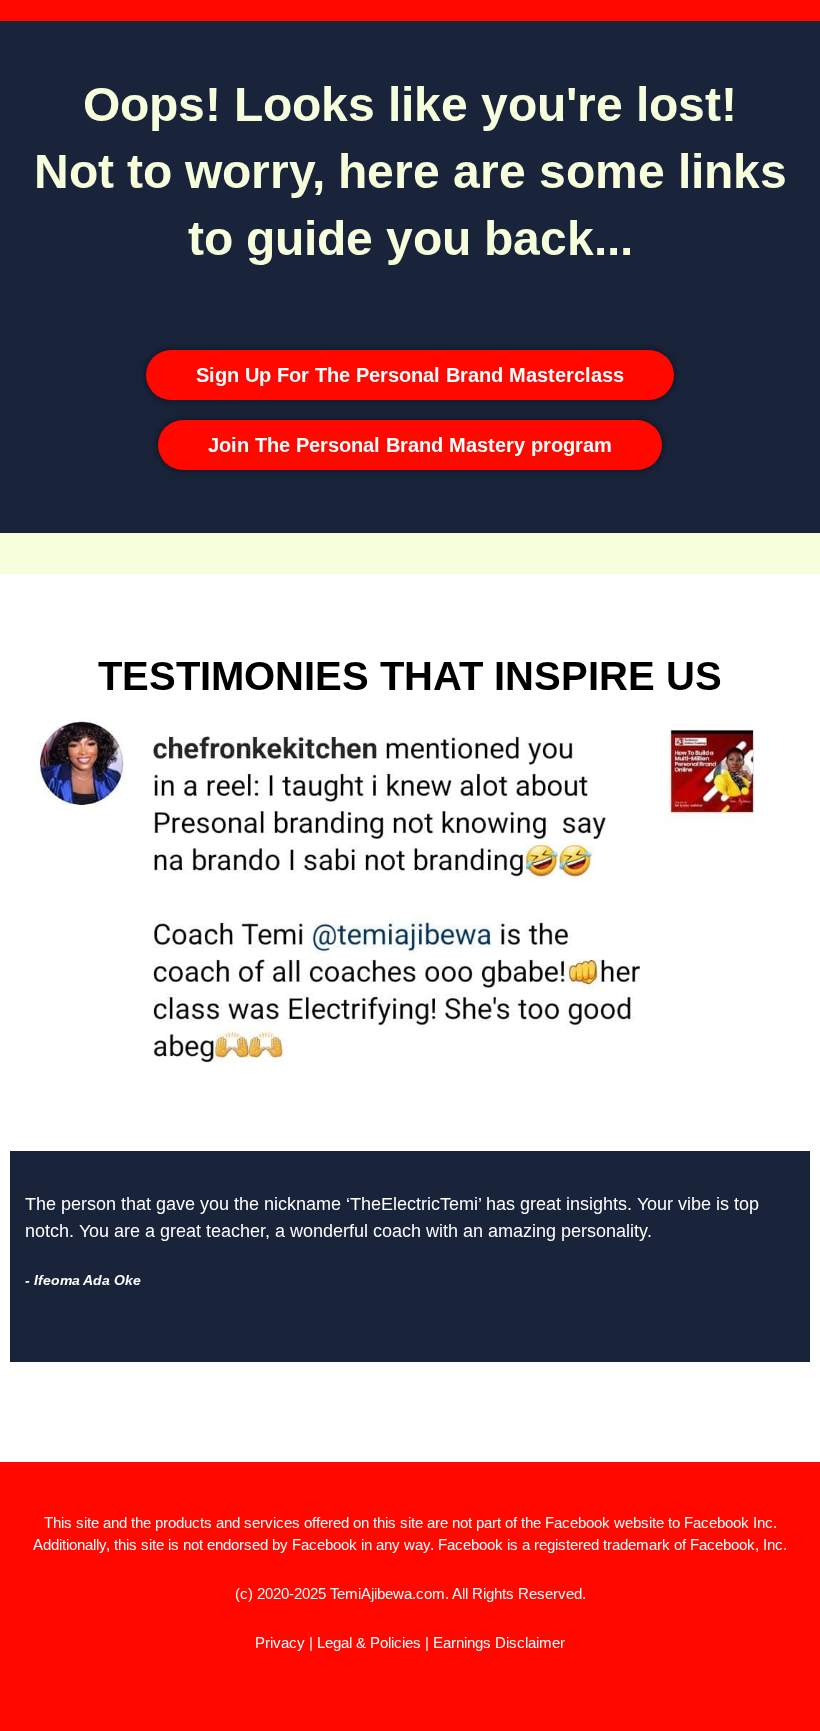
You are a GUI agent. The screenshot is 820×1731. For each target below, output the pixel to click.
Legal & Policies (369, 1642)
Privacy (280, 1642)
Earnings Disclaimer (499, 1642)
